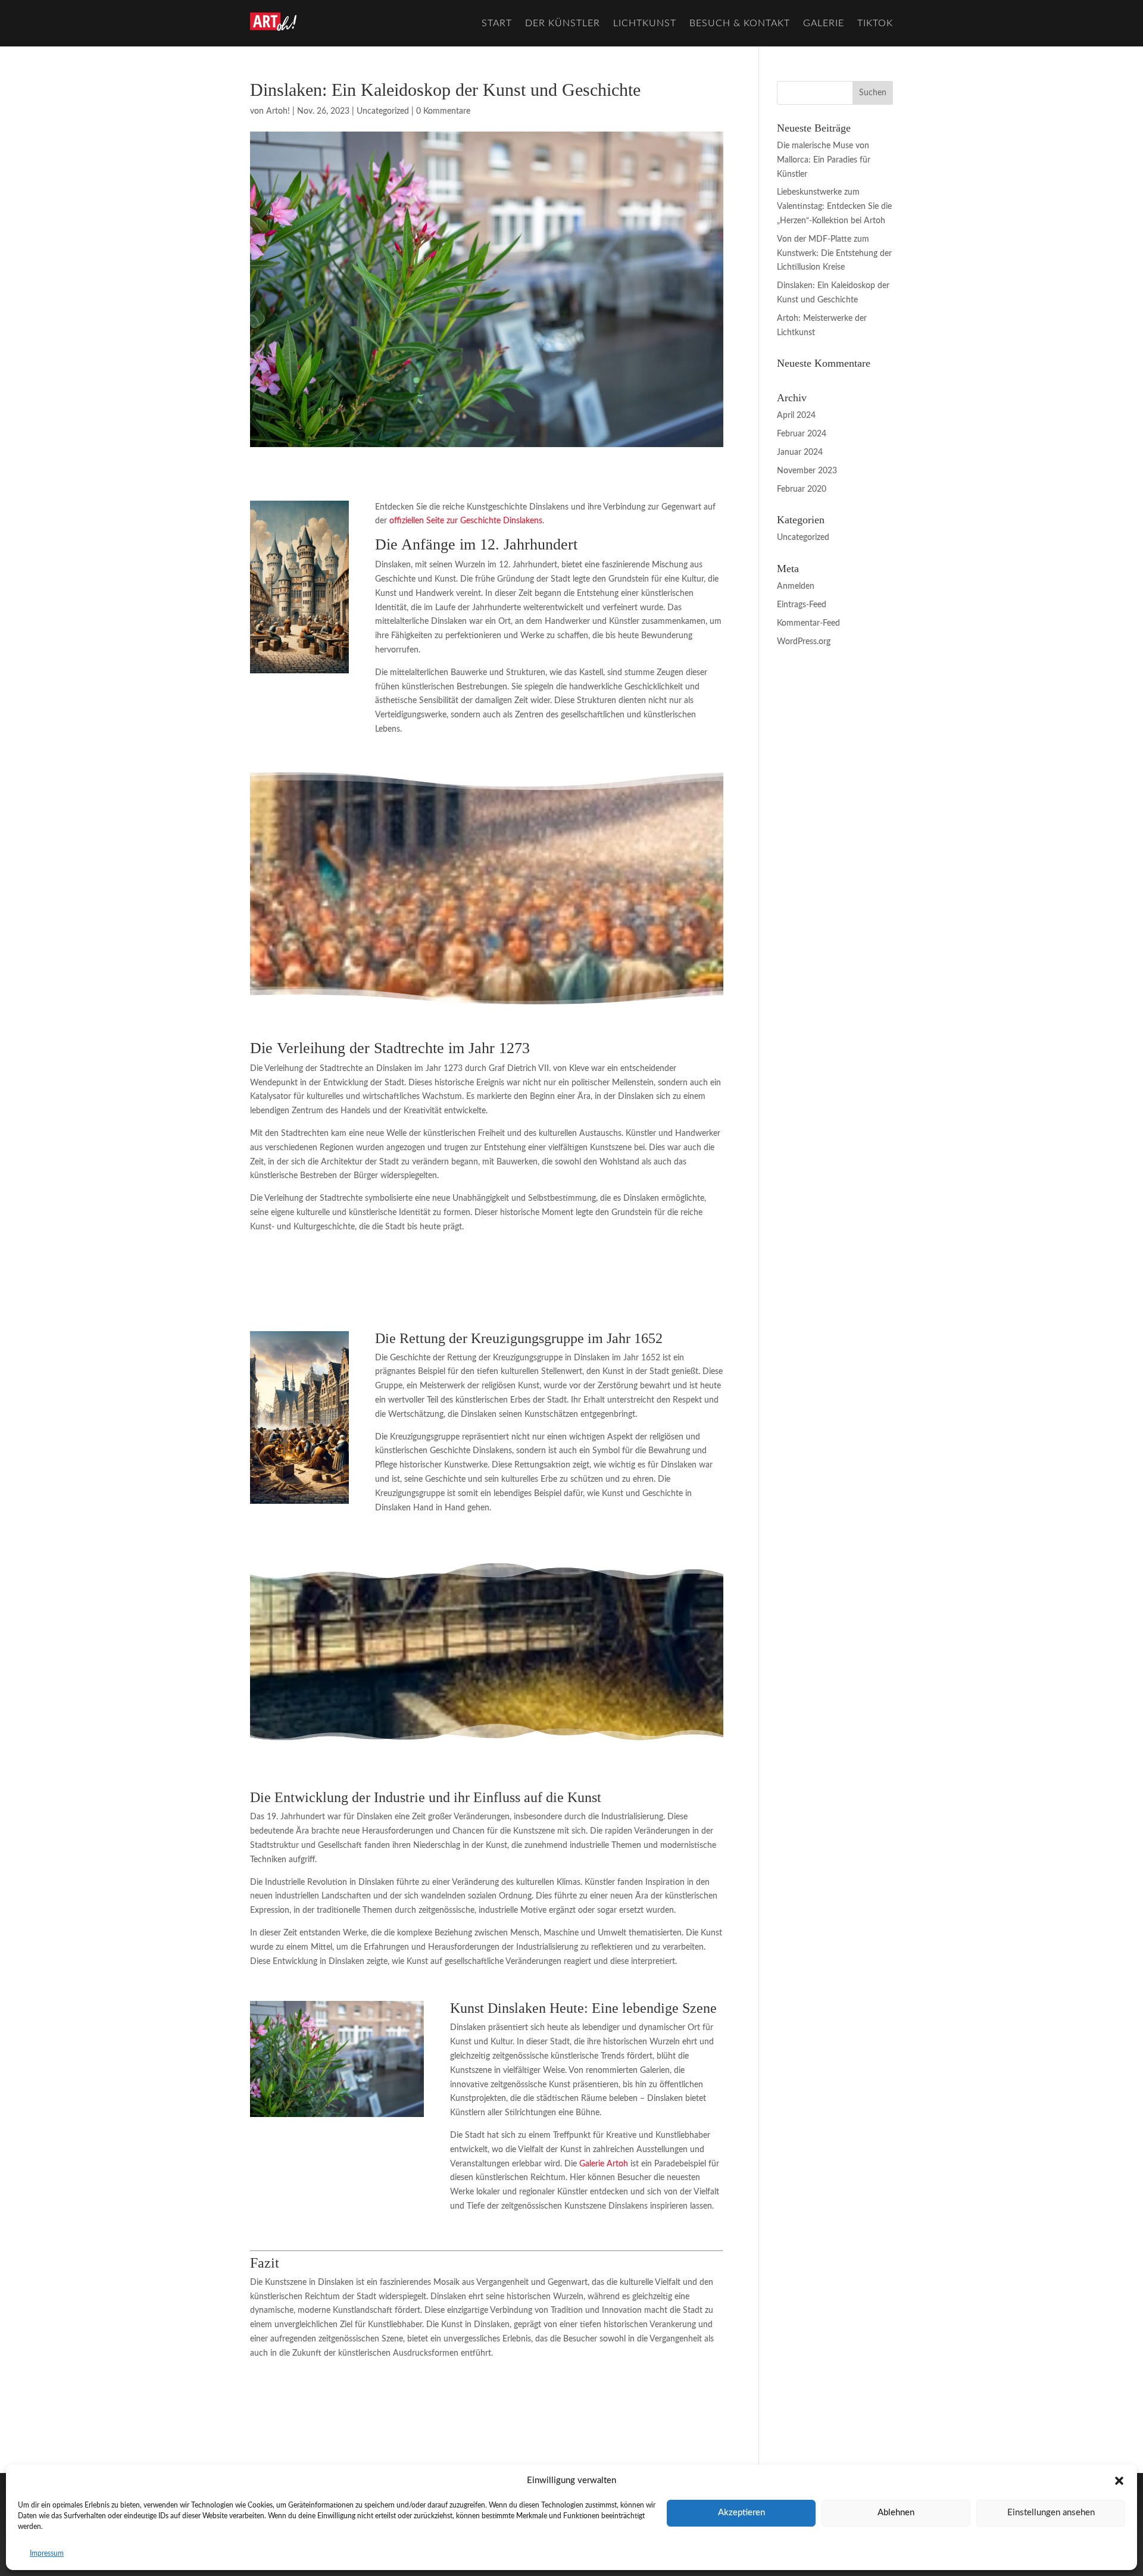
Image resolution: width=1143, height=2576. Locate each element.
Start (497, 23)
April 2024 (796, 416)
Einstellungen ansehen (1051, 2513)
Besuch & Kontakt (740, 23)
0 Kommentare (443, 111)
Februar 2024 (802, 434)
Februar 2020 (802, 489)
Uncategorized (383, 111)
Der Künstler (563, 23)
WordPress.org (804, 642)
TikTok (875, 23)
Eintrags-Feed (802, 605)
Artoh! (278, 111)
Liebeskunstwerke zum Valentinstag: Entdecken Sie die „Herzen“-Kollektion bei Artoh (834, 207)
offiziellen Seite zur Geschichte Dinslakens (466, 521)
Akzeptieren (741, 2513)
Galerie (824, 23)
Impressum (47, 2553)
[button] (1119, 2481)
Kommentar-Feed (808, 623)
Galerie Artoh (604, 2164)
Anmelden (796, 586)
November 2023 (807, 471)
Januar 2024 (800, 452)
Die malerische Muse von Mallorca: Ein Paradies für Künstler (824, 160)
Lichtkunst (645, 23)
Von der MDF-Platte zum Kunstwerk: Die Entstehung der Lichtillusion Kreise (834, 254)
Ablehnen (896, 2513)
